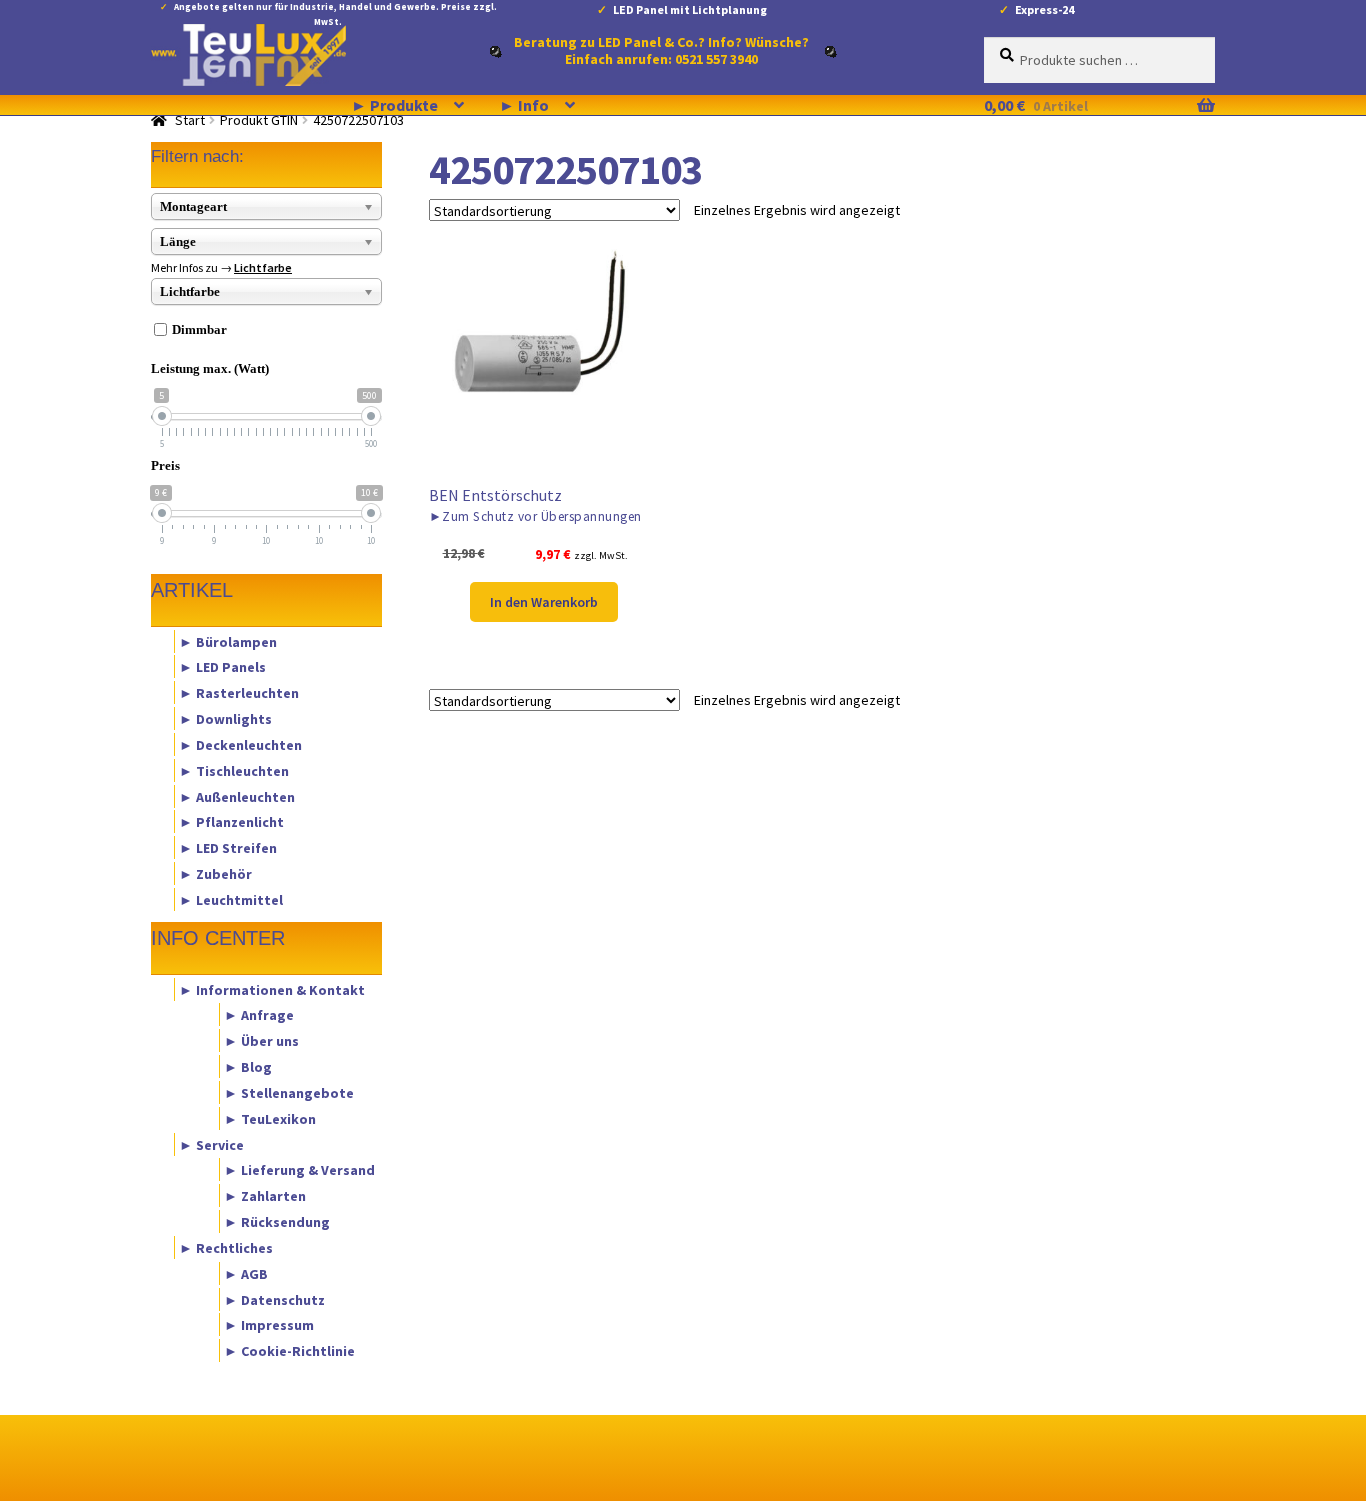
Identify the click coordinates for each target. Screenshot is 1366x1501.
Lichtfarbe (263, 267)
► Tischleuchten (234, 770)
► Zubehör (215, 874)
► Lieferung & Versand (299, 1170)
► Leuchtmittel (231, 899)
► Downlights (225, 719)
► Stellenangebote (289, 1092)
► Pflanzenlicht (231, 822)
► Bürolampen (228, 641)
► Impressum (269, 1325)
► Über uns (261, 1041)
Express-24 (1044, 9)
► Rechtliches (226, 1247)
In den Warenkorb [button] (544, 602)
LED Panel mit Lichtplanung (690, 9)
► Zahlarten (265, 1196)
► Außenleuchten (237, 796)
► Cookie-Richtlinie (289, 1351)
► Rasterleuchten (239, 693)
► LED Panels (222, 667)
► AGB (246, 1273)
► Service (211, 1144)
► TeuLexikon (270, 1118)
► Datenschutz (274, 1299)
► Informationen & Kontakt (272, 989)
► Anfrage (259, 1015)
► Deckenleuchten (240, 744)
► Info (524, 105)
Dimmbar (199, 329)
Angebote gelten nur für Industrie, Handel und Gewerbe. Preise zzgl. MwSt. (335, 10)
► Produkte (394, 105)
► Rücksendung (277, 1222)
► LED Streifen (228, 848)
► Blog (248, 1067)
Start (190, 120)
